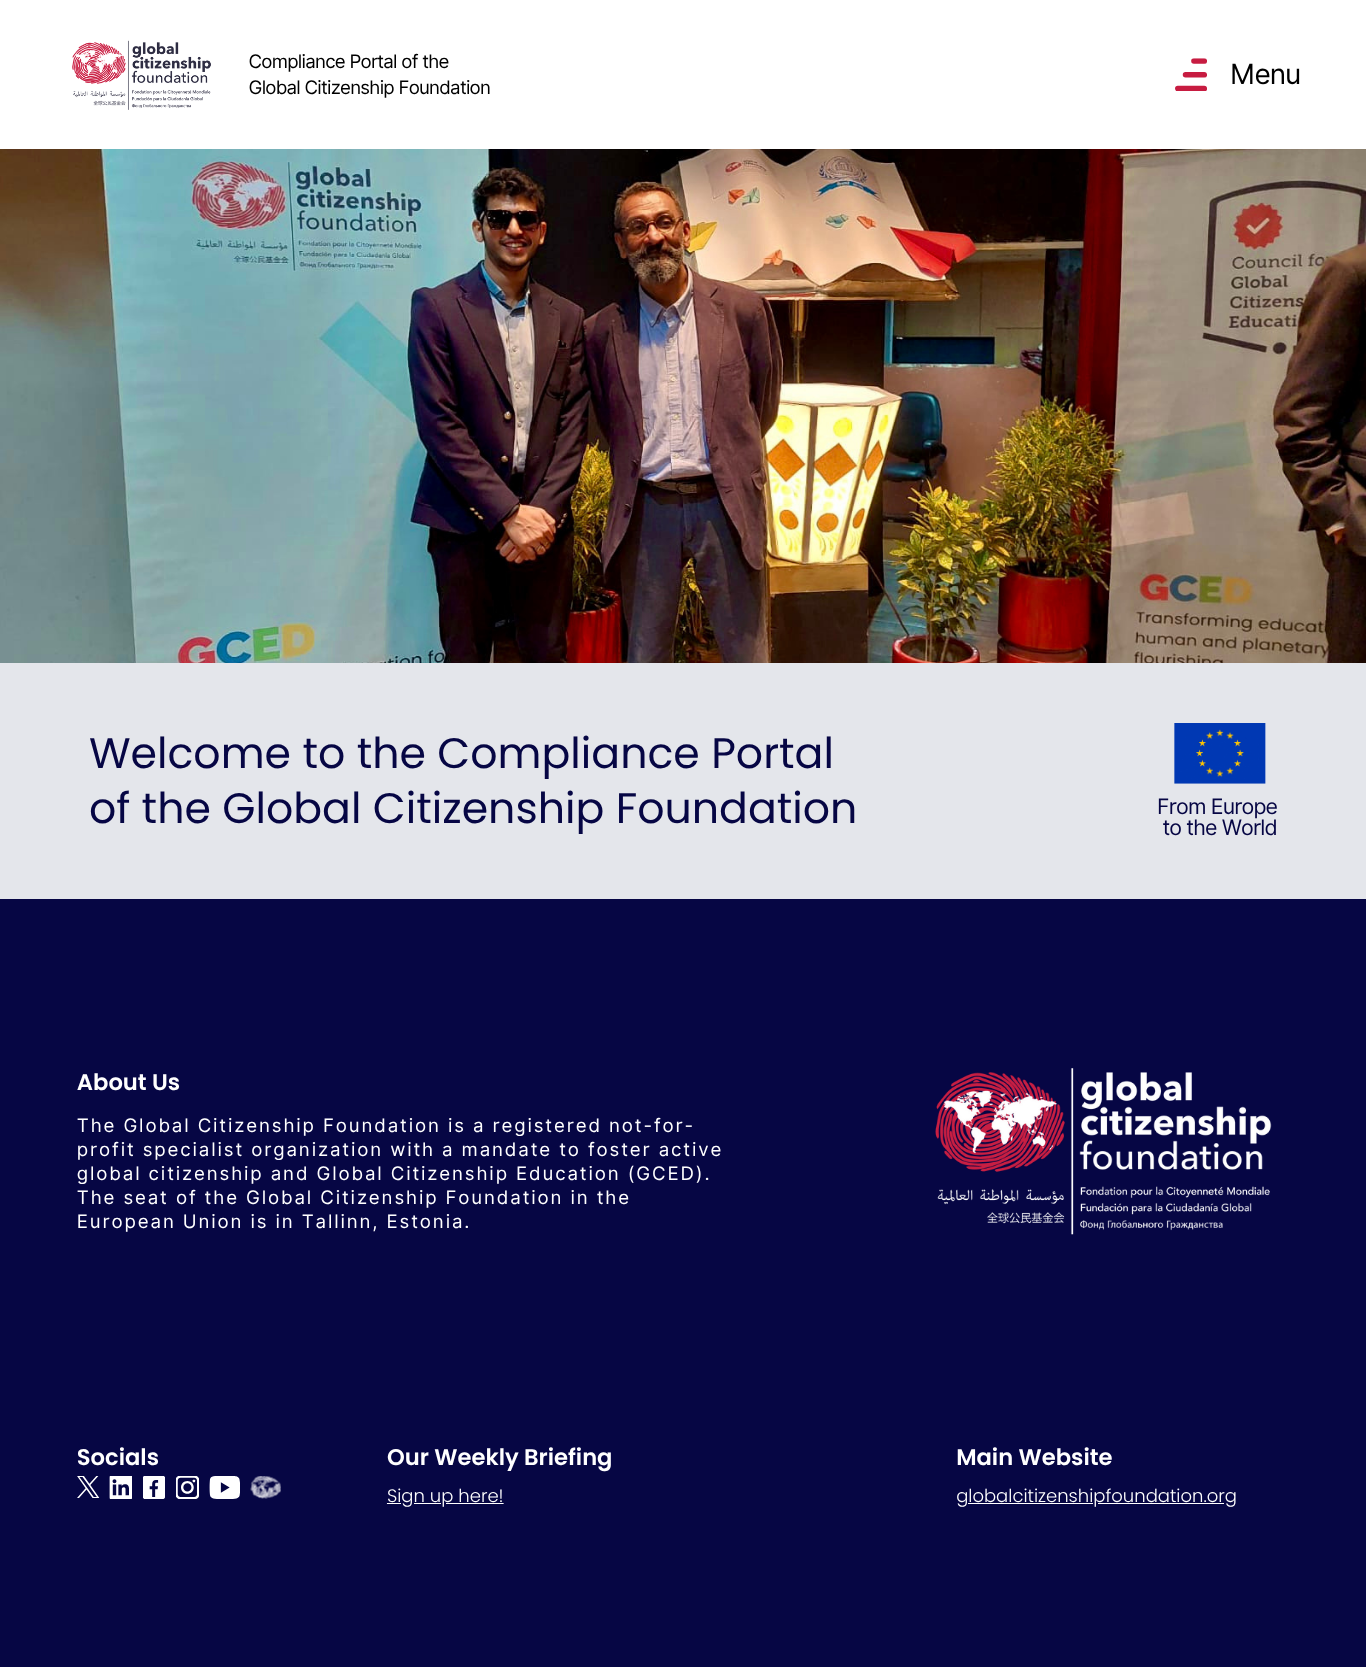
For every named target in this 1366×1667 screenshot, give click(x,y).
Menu (1265, 74)
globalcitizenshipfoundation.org (1096, 1496)
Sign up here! (445, 1496)
